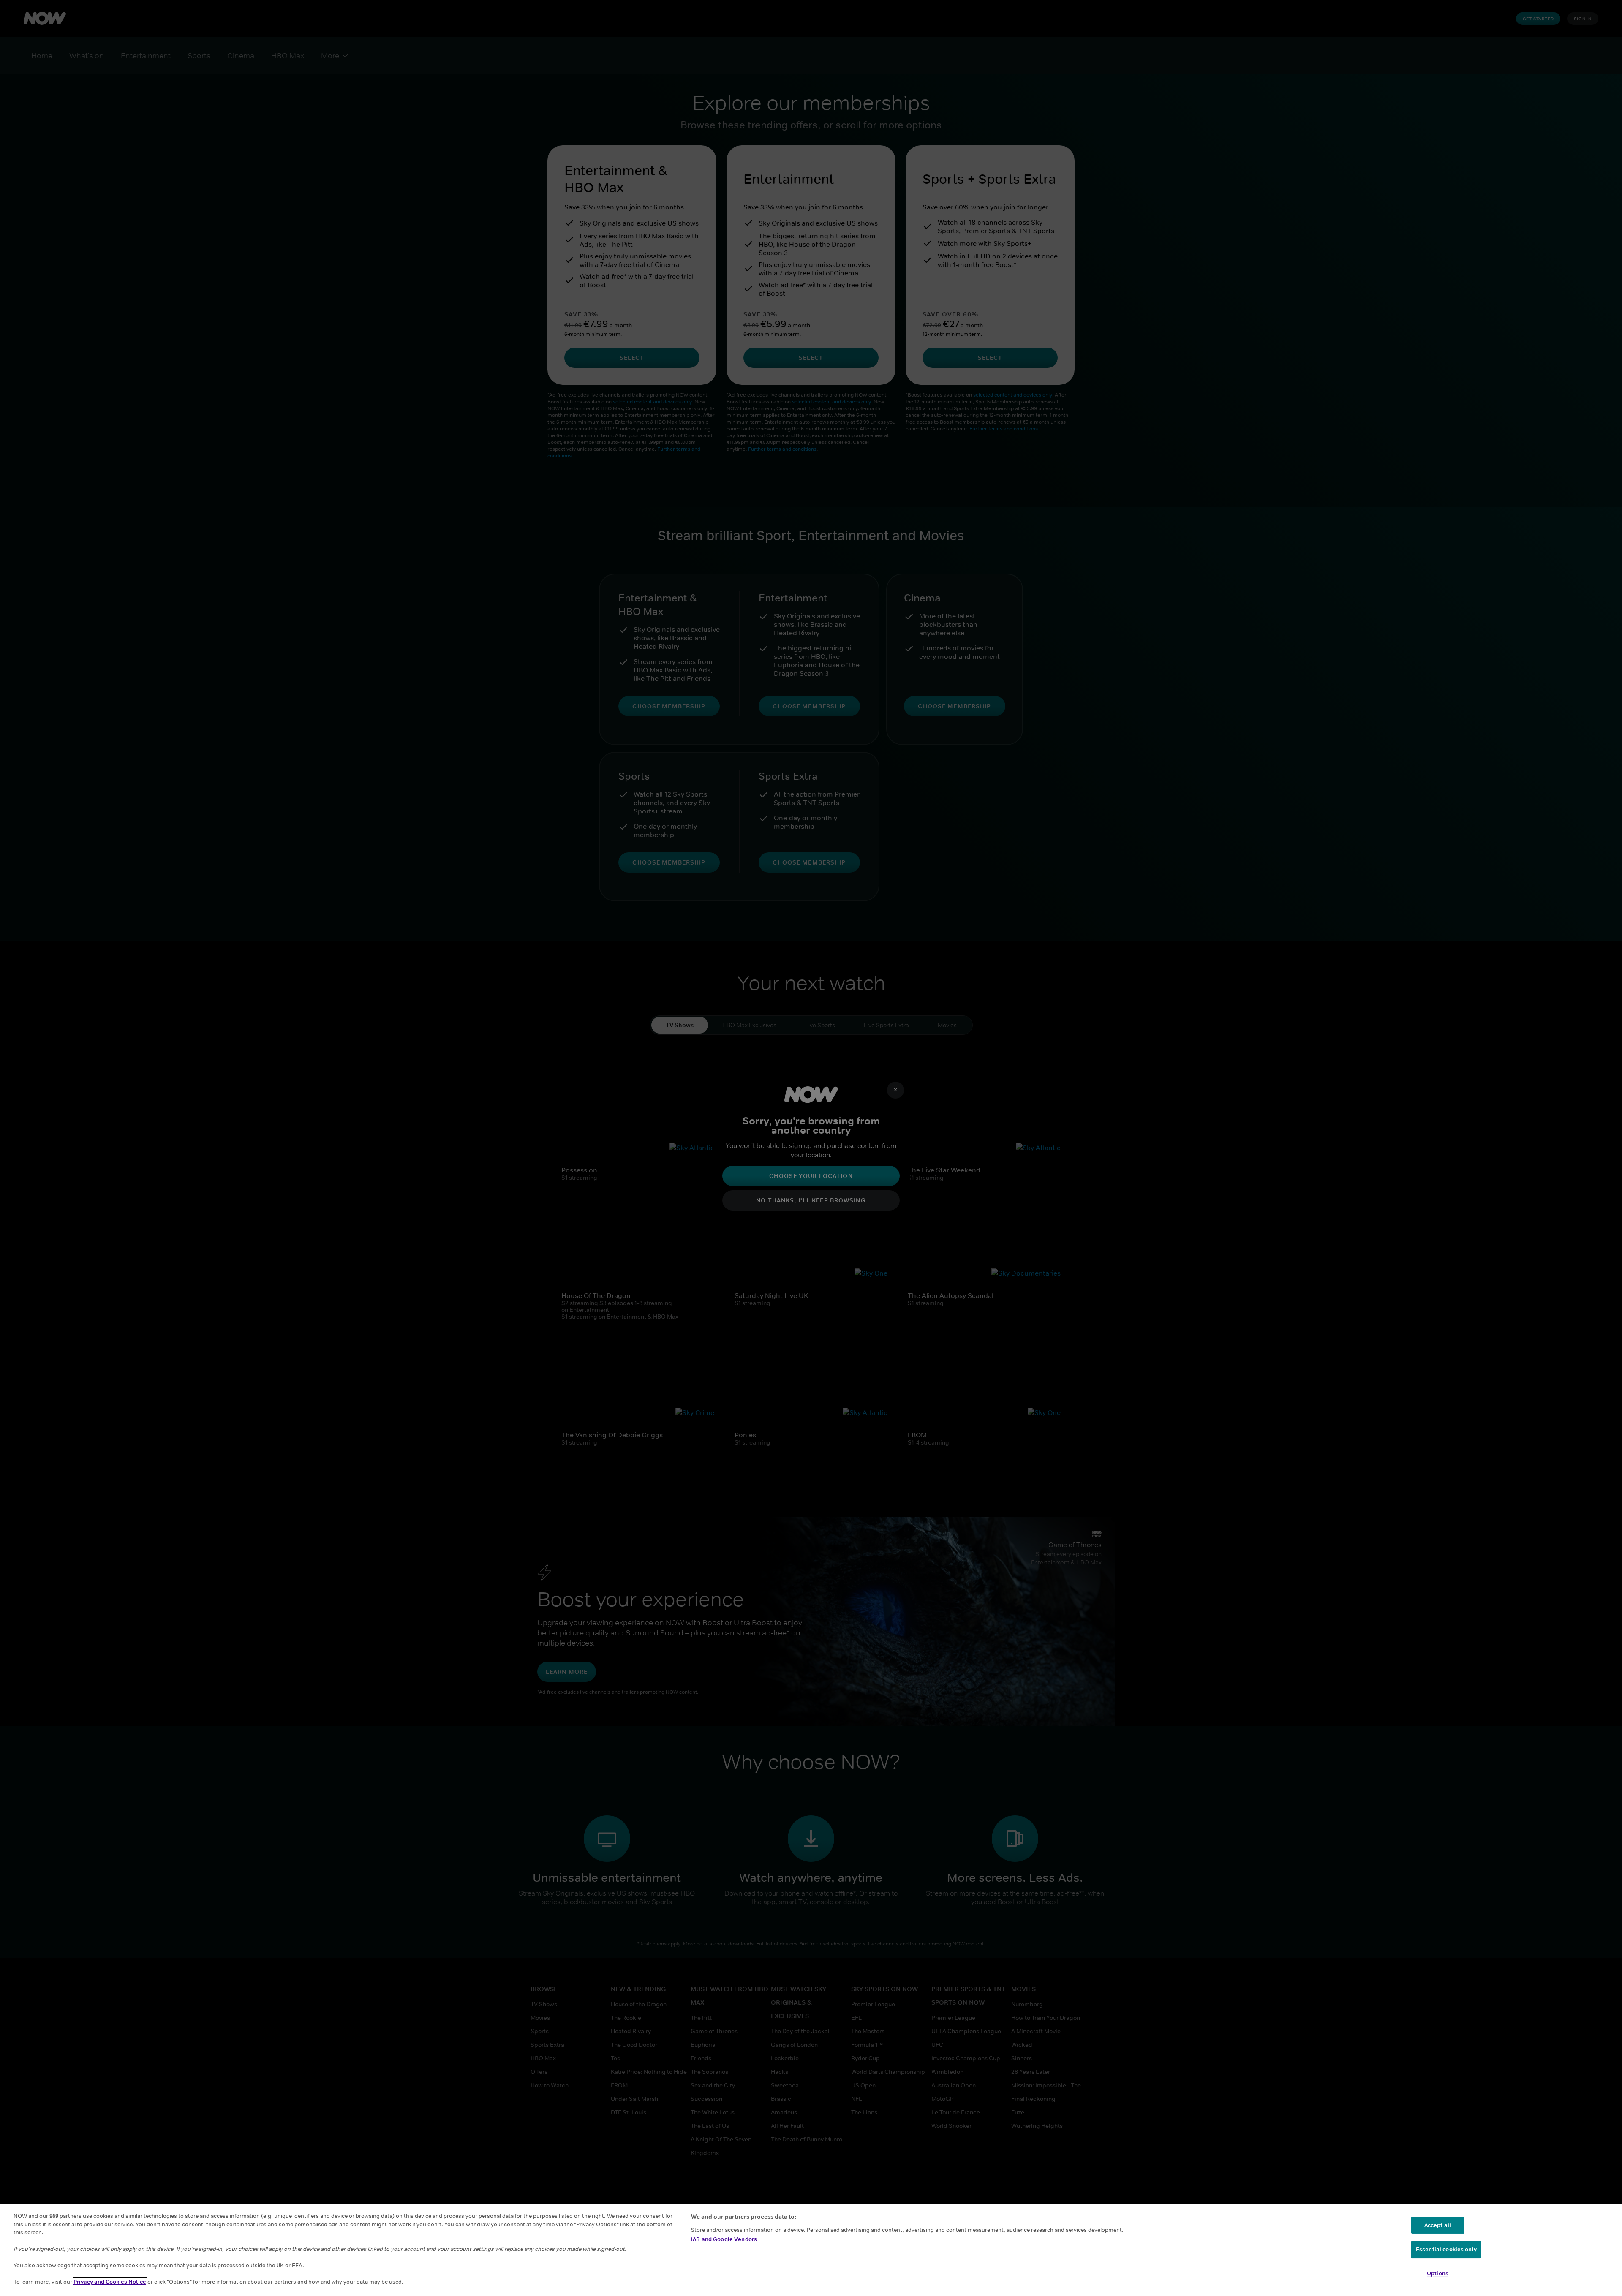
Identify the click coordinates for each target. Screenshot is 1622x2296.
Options (1438, 2273)
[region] (811, 2250)
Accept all (1438, 2225)
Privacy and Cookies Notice (110, 2282)
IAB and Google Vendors (724, 2239)
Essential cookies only (1446, 2249)
